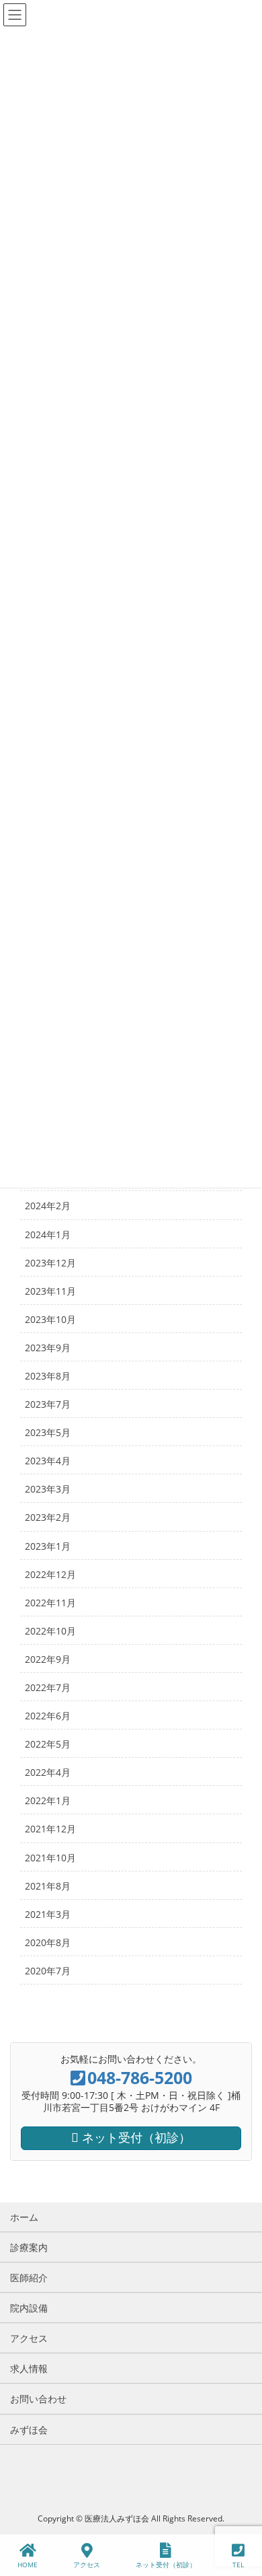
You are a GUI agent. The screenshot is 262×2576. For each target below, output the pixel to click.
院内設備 (29, 2308)
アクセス (29, 2338)
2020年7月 (48, 1971)
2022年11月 (50, 1603)
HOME (28, 2565)
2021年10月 (50, 1858)
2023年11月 (50, 1291)
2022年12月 (50, 1574)
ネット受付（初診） (166, 2565)
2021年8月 (48, 1886)
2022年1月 (48, 1800)
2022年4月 (48, 1772)
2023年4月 (48, 1461)
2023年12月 (50, 1263)
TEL (238, 2565)
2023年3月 (48, 1489)
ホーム (24, 2217)
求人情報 (29, 2368)
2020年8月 (48, 1942)
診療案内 (29, 2247)
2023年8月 (48, 1376)
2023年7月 (48, 1404)
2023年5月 (48, 1432)
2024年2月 (48, 1206)
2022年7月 (48, 1687)
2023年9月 (48, 1348)
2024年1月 (48, 1235)
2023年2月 (48, 1517)
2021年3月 (48, 1914)
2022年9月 (48, 1659)
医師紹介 (29, 2278)
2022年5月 (48, 1744)
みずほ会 (29, 2430)
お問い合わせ (38, 2399)
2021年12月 (50, 1829)
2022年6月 (48, 1716)
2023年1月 (48, 1546)
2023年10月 (50, 1319)
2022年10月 (50, 1631)
